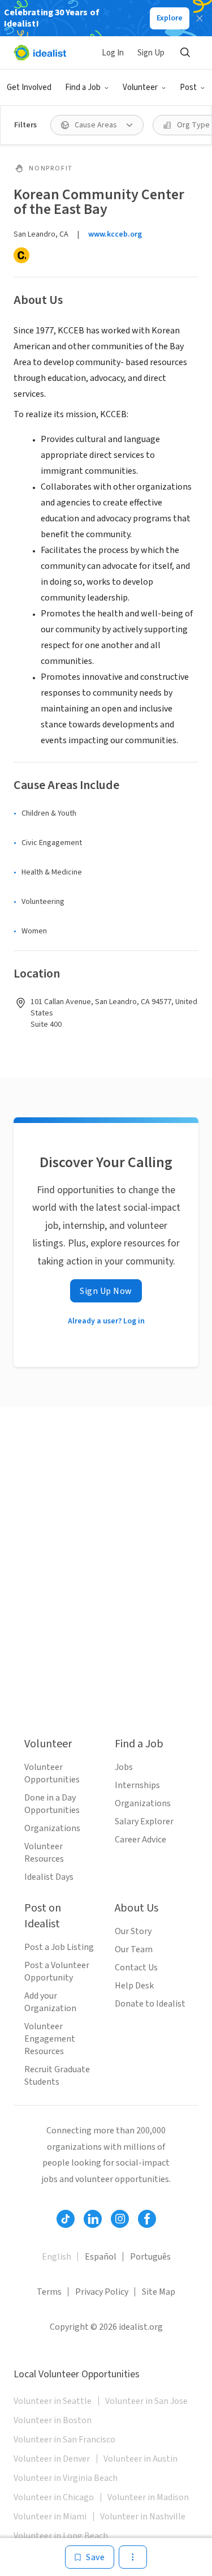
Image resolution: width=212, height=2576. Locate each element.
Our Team (134, 1949)
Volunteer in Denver (52, 2459)
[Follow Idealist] (66, 2219)
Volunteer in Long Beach (61, 2536)
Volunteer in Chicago (54, 2497)
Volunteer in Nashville (143, 2517)
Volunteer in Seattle (53, 2401)
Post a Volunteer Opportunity (57, 1971)
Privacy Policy (102, 2292)
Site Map (159, 2292)
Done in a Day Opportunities (52, 1804)
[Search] (185, 53)
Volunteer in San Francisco (64, 2440)
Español (101, 2257)
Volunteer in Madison (148, 2497)
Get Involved (29, 87)
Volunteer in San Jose (146, 2401)
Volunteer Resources (44, 1853)
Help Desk (134, 1986)
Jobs (124, 1767)
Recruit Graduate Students (57, 2076)
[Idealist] (40, 53)
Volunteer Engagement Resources (50, 2039)
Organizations (52, 1828)
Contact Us (136, 1968)
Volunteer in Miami (50, 2517)
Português (150, 2257)
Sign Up (151, 53)
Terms (49, 2292)
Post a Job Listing (59, 1947)
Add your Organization (50, 2002)
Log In (113, 53)
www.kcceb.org (115, 234)
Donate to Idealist (150, 2004)
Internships (137, 1785)
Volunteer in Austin (140, 2459)
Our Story (133, 1931)
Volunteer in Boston (53, 2420)
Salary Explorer (144, 1821)
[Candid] (21, 255)
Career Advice (140, 1840)
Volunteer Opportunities (52, 1773)
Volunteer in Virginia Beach (66, 2478)
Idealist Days (49, 1877)
